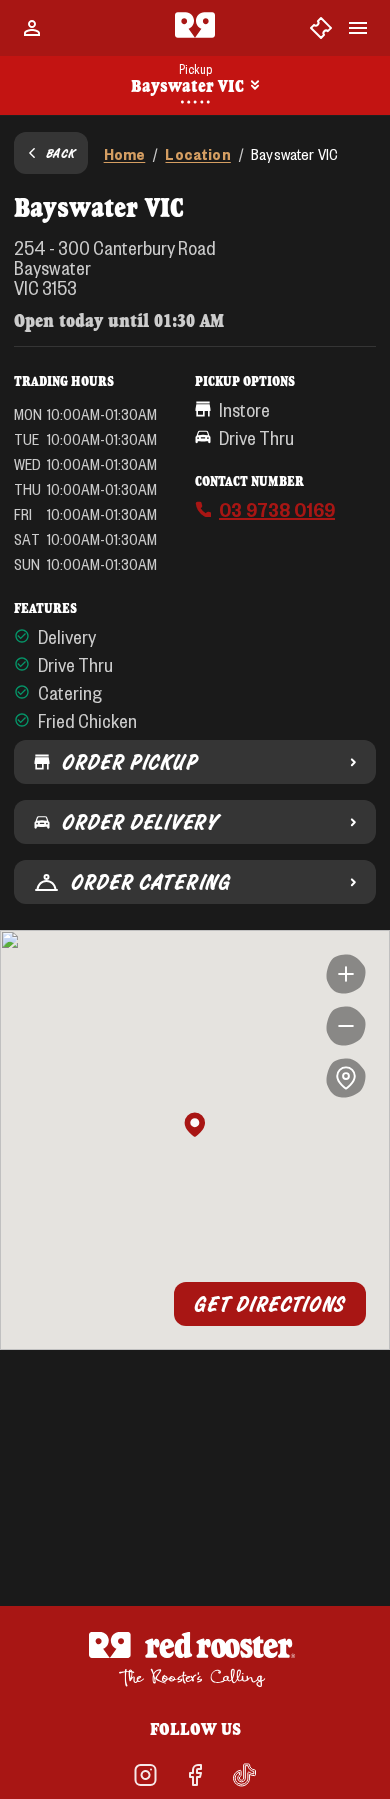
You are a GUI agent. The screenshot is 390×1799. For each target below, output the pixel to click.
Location (197, 153)
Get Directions (270, 1304)
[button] (195, 1126)
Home (125, 153)
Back (61, 153)
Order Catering (151, 882)
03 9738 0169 (277, 509)
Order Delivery (140, 822)
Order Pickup (129, 762)
